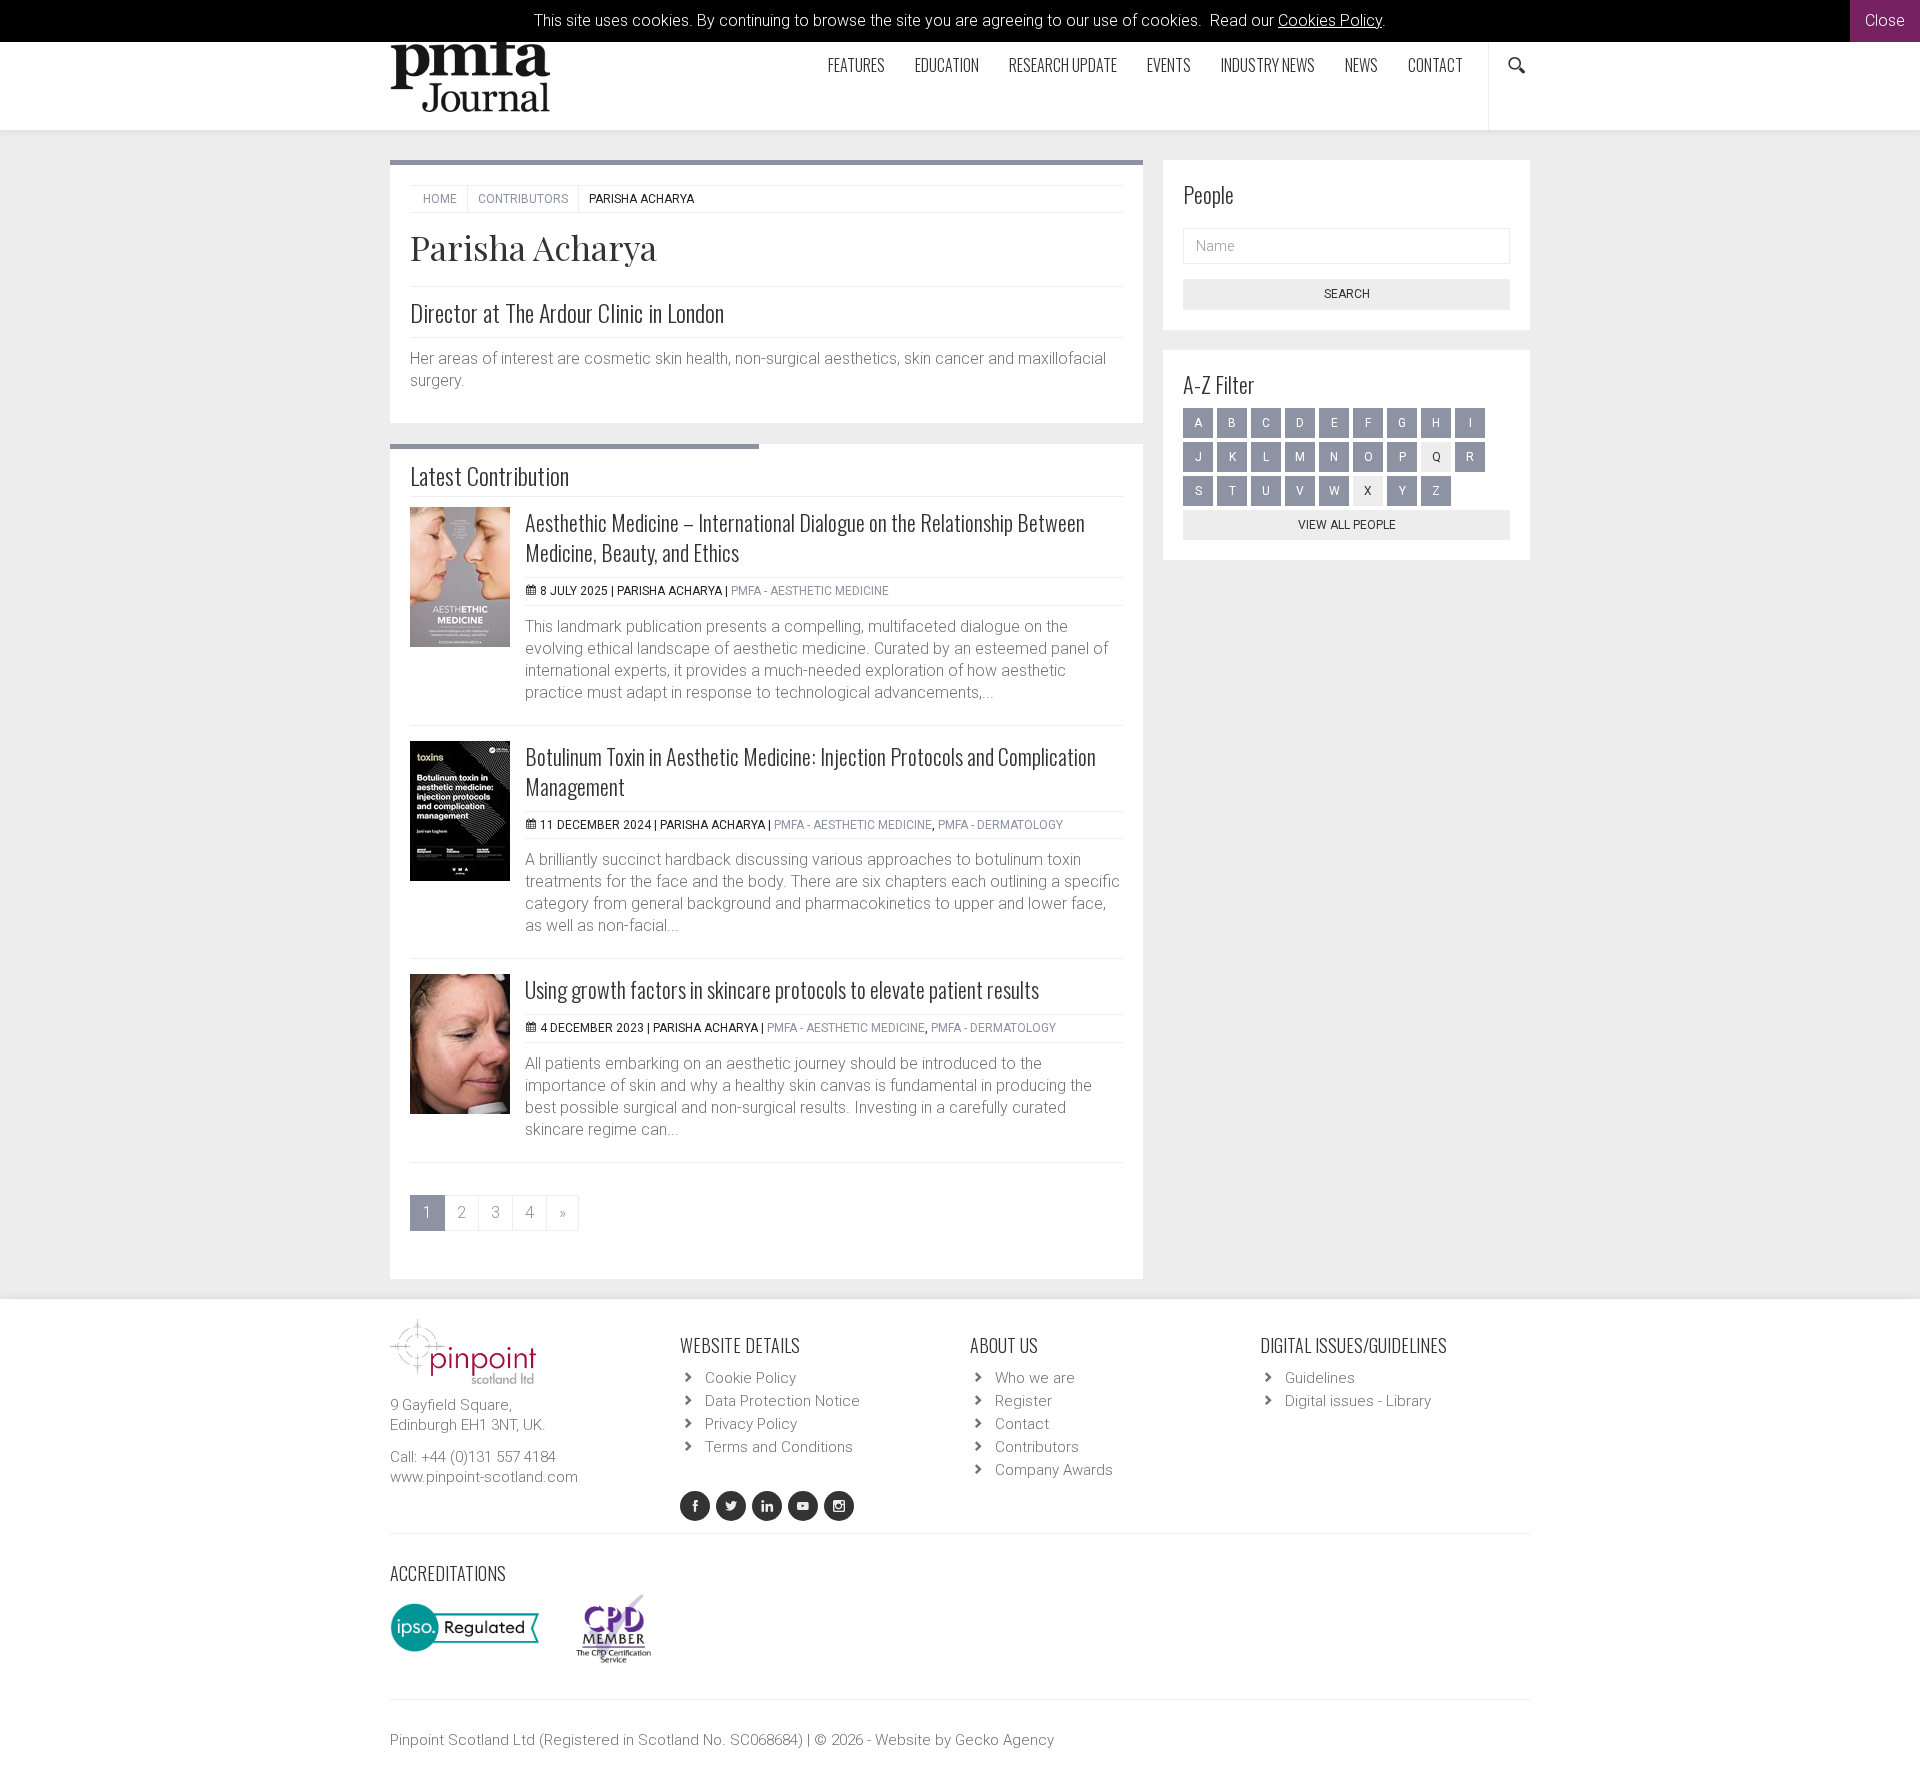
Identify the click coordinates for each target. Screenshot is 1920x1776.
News (1361, 65)
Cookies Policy (1330, 20)
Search (1347, 294)
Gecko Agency (1004, 1740)
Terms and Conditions (779, 1447)
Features (856, 65)
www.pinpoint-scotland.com (484, 1477)
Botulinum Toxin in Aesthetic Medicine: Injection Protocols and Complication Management (810, 771)
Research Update (1063, 65)
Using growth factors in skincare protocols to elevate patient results (782, 989)
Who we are (1035, 1378)
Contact (1435, 65)
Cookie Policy (750, 1378)
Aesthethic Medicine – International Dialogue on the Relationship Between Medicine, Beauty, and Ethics (805, 537)
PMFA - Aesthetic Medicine (810, 591)
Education (947, 65)
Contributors (523, 199)
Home (440, 199)
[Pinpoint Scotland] (463, 1350)
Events (1169, 65)
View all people (1347, 525)
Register (1023, 1401)
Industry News (1268, 65)
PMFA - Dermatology (1000, 825)
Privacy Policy (751, 1424)
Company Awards (1054, 1470)
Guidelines (1320, 1378)
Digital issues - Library (1358, 1401)
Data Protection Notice (782, 1401)
